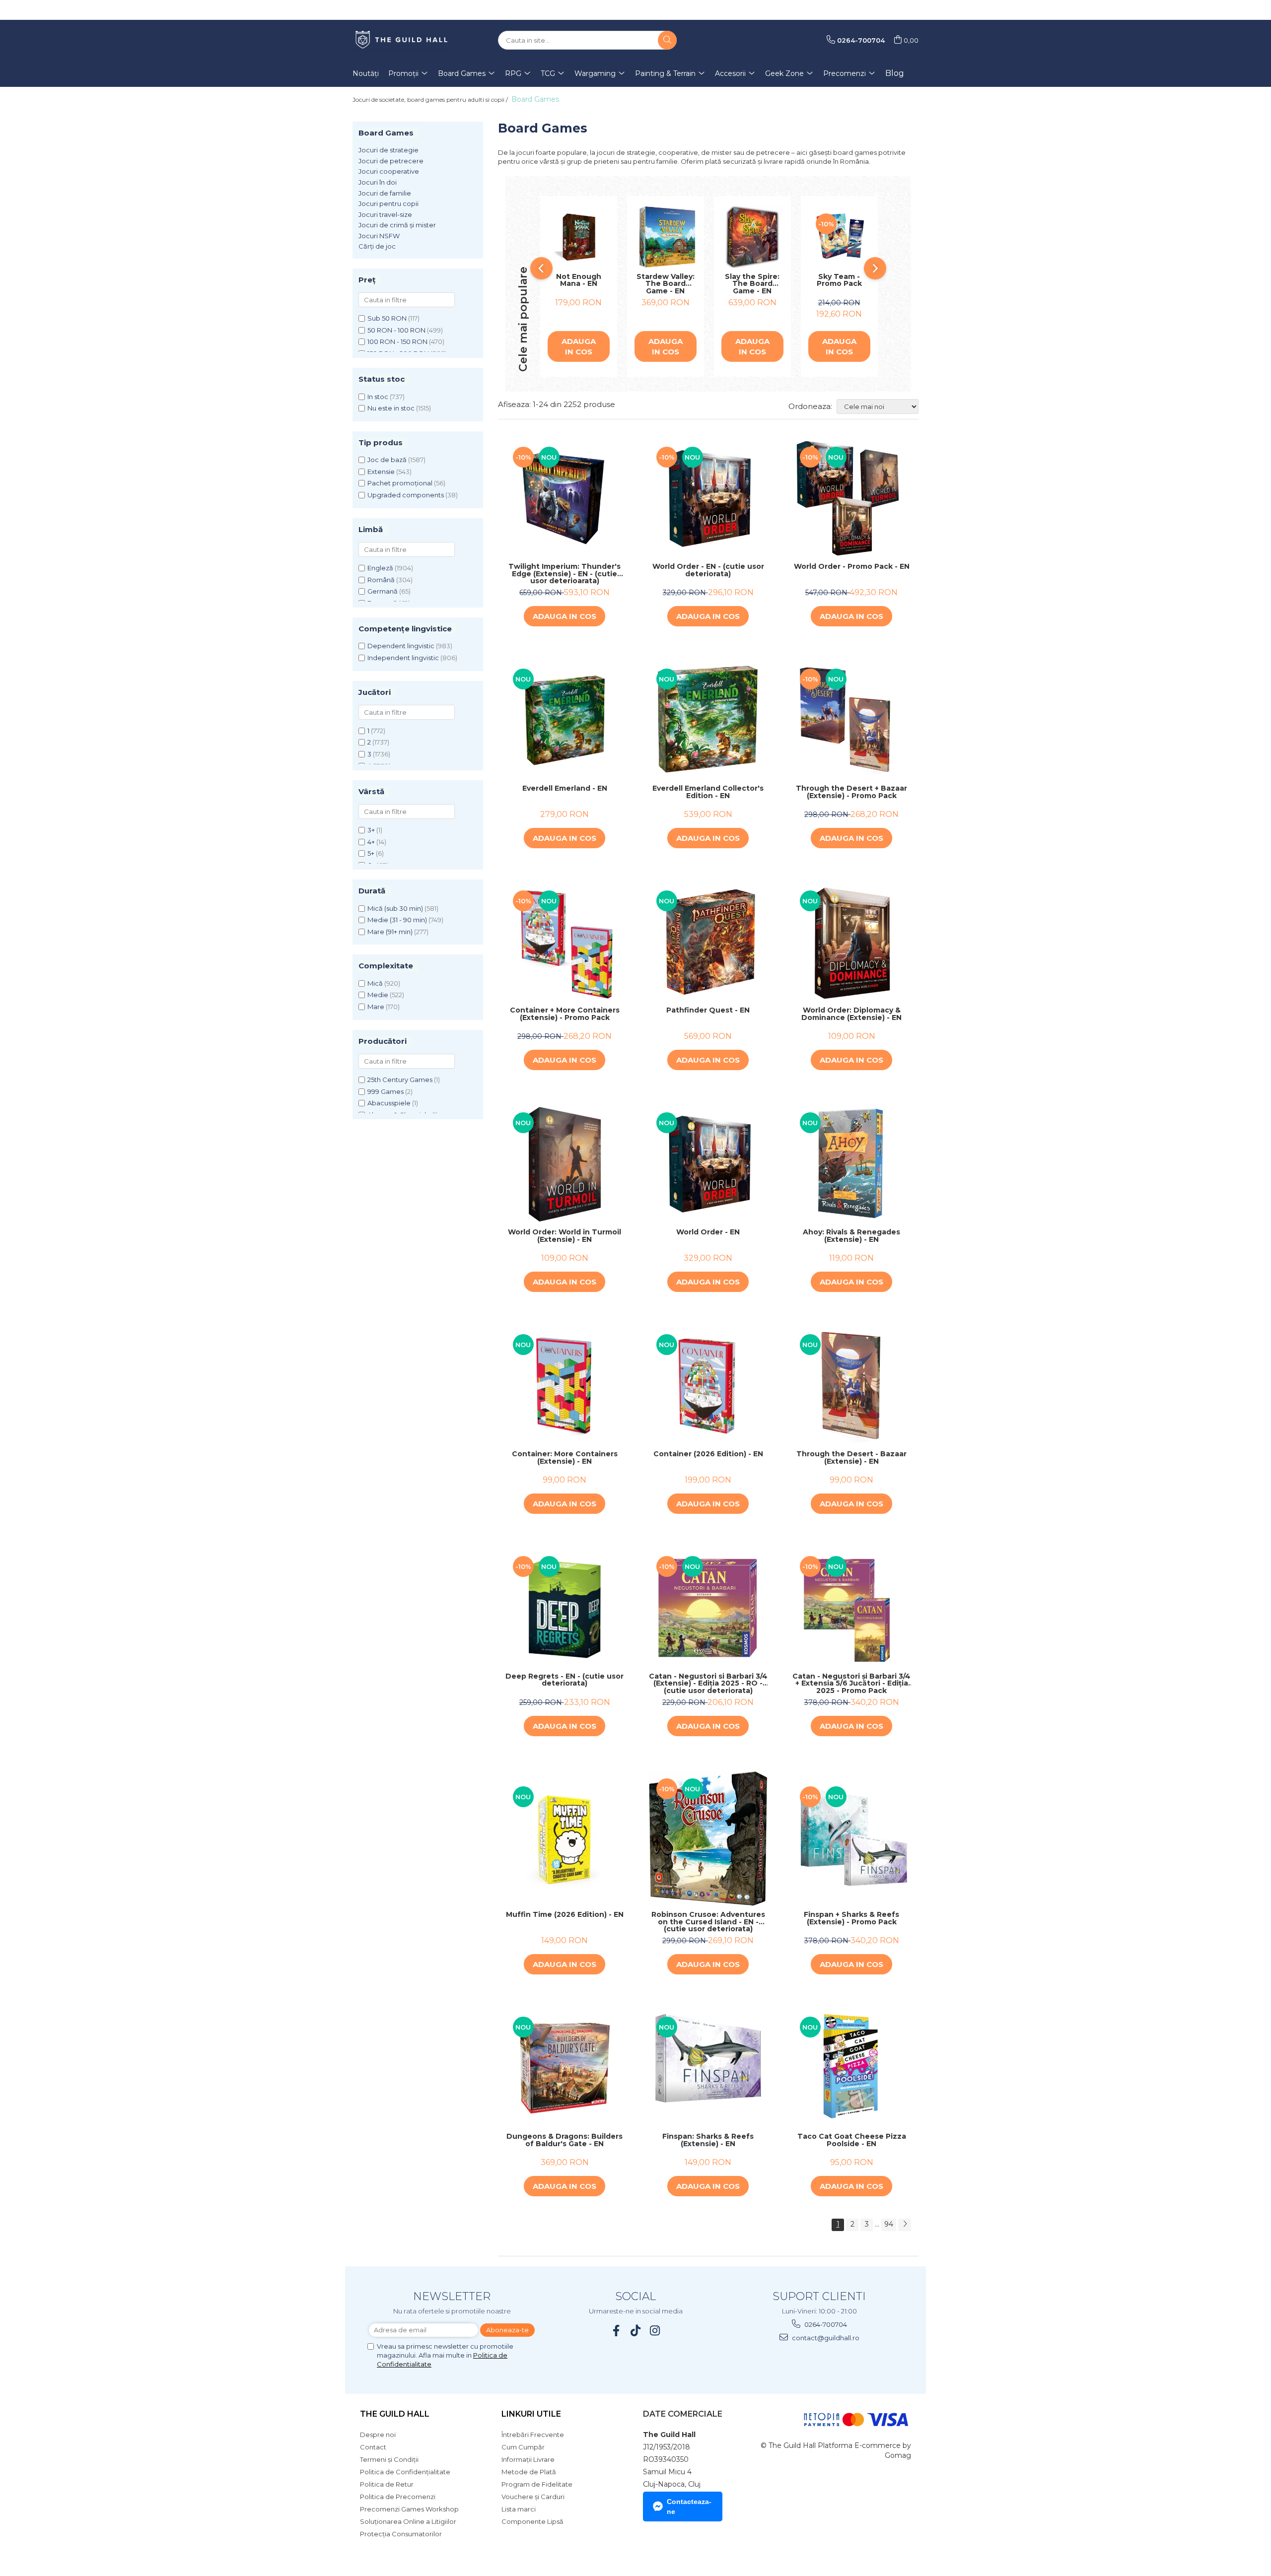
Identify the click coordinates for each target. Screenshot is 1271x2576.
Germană (383, 591)
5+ (371, 853)
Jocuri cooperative (389, 171)
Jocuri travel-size (385, 214)
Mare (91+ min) (390, 932)
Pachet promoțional (400, 483)
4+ (371, 842)
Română (381, 580)
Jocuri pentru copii (388, 203)
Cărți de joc (377, 246)
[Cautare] (667, 40)
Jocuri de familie (385, 193)
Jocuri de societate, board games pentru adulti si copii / (431, 100)
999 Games (386, 1091)
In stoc (378, 397)
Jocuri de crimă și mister (397, 225)
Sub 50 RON (387, 318)
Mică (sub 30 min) (395, 908)
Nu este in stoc (391, 408)
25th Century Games (400, 1080)
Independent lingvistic (403, 658)
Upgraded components (406, 495)
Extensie (381, 472)
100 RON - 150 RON (397, 341)
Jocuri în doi (378, 182)
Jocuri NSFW (379, 236)
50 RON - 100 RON (396, 330)
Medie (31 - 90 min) (397, 920)
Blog (895, 73)
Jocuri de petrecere (391, 161)
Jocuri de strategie (388, 150)
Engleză (380, 568)
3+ (371, 830)
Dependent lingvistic (401, 646)
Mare (376, 1007)
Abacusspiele (389, 1103)
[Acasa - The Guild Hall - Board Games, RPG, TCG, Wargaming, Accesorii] (402, 40)
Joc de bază (387, 460)
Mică (375, 983)
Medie (378, 995)
